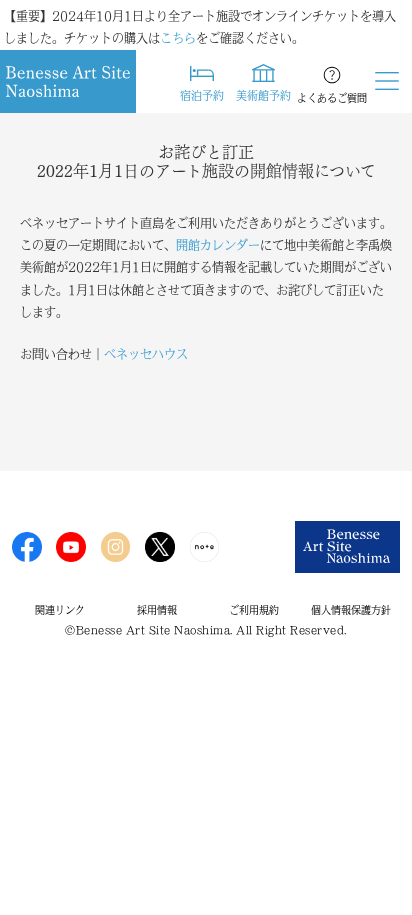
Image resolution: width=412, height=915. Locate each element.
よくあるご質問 (332, 98)
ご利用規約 (254, 610)
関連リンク (60, 610)
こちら (178, 38)
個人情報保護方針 (351, 610)
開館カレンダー (218, 245)
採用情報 (157, 610)
